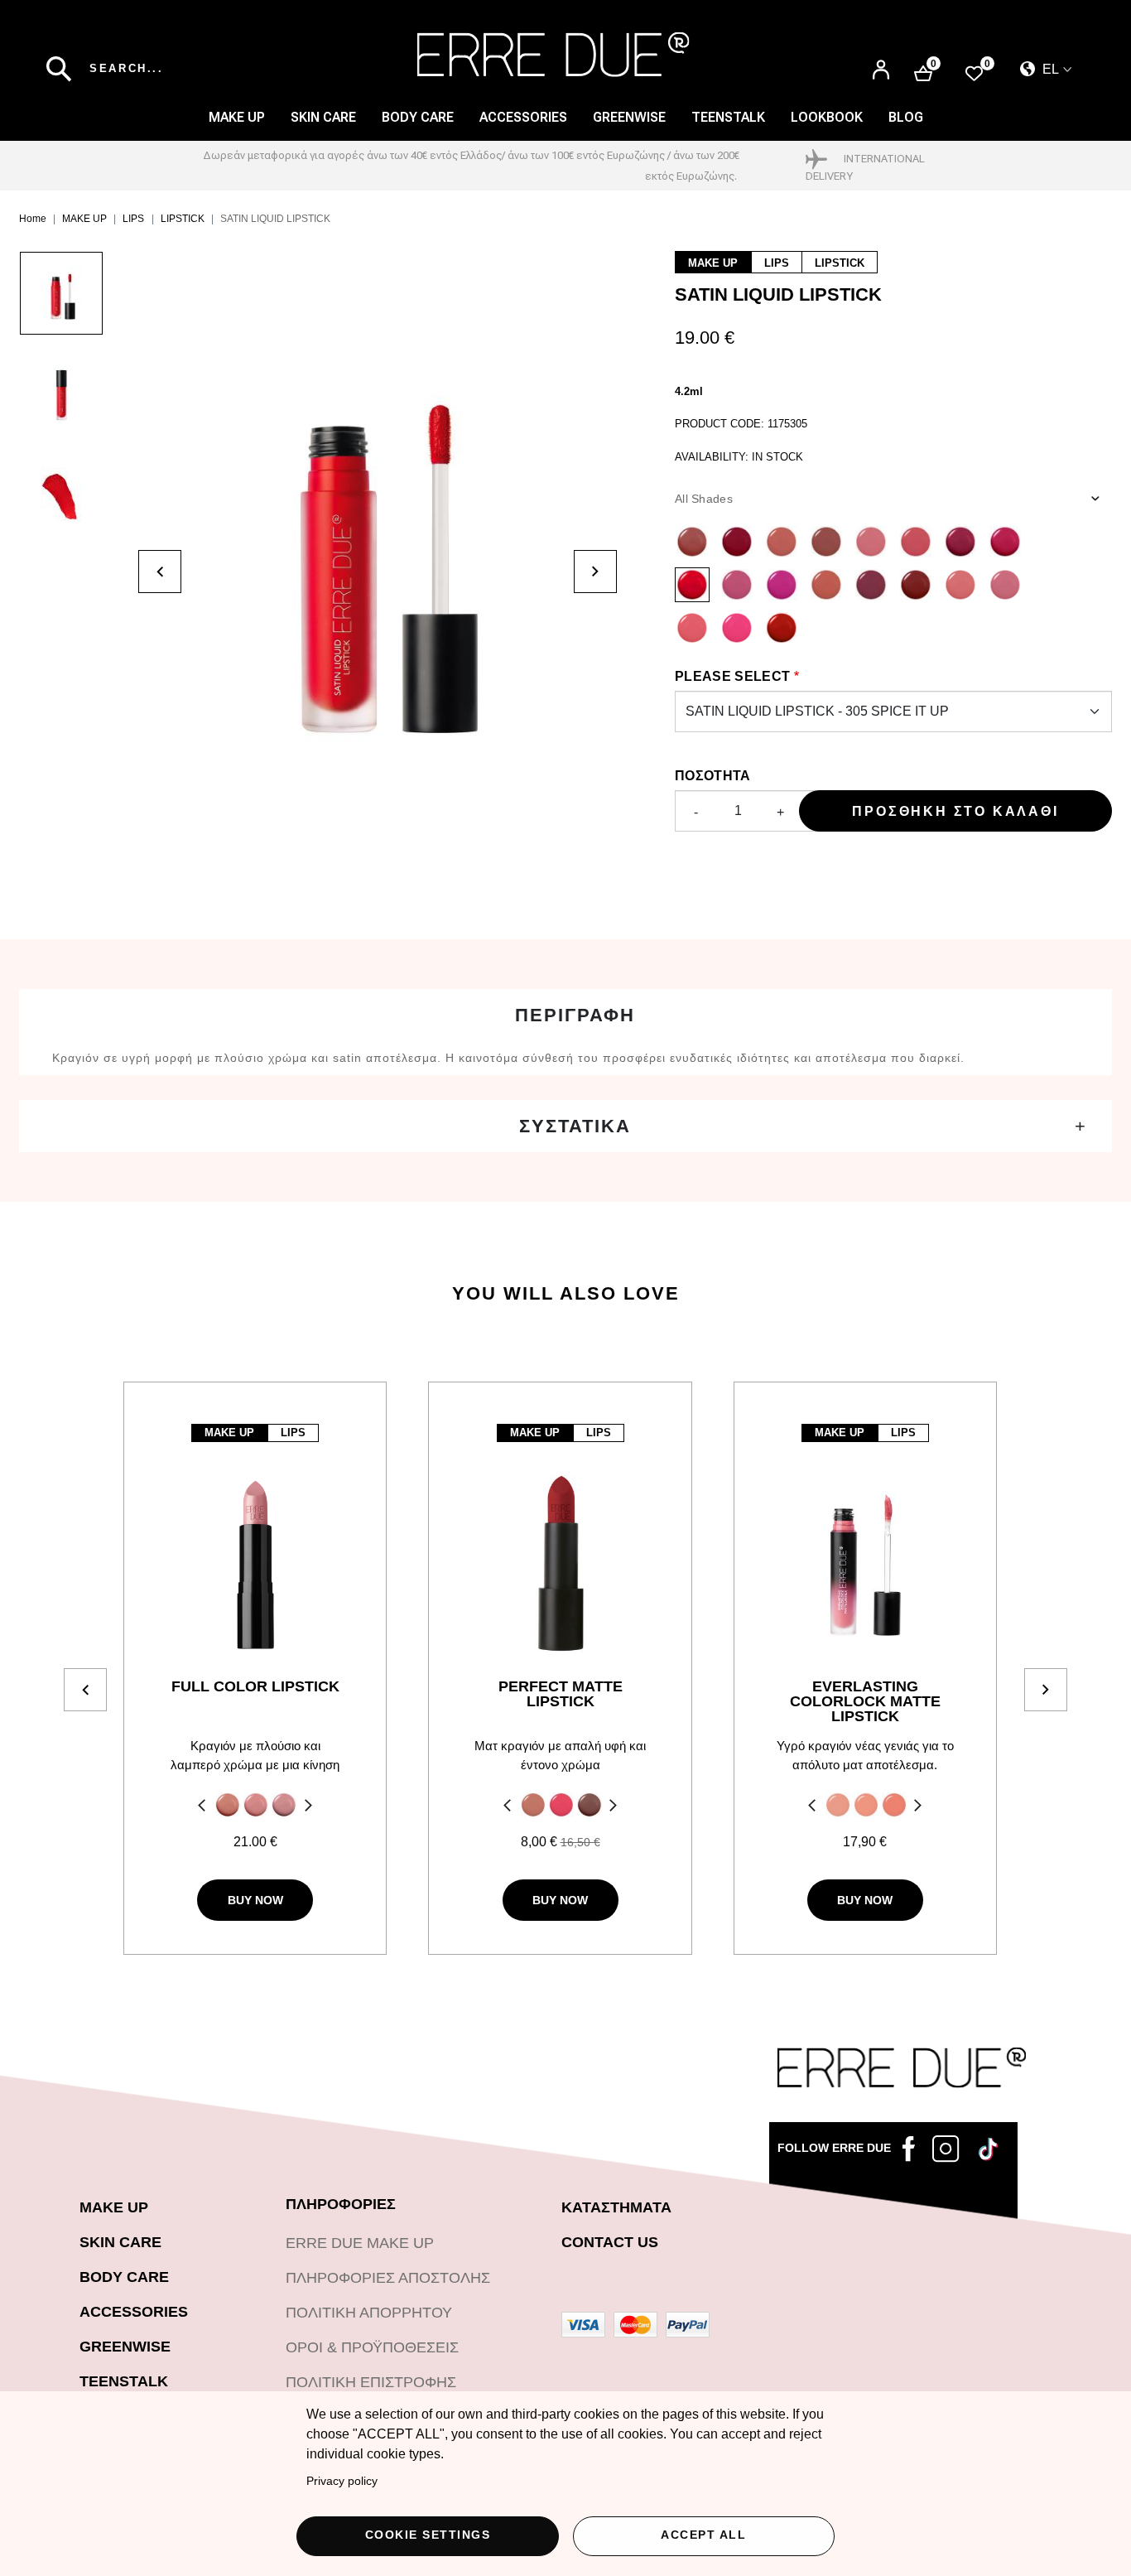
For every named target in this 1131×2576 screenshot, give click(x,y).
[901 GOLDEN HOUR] (838, 1805)
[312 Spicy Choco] (692, 542)
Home (33, 219)
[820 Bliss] (561, 1805)
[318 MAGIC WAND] (826, 585)
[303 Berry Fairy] (960, 542)
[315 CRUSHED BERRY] (782, 585)
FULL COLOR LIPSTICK (255, 1687)
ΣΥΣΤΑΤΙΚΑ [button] (575, 1126)
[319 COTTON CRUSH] (960, 585)
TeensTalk (728, 117)
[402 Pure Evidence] (256, 1805)
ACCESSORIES (523, 117)
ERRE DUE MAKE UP (360, 2243)
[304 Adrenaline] (1005, 542)
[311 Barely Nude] (782, 542)
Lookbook (827, 117)
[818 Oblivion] (533, 1805)
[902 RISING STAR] (866, 1805)
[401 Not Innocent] (228, 1805)
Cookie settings (428, 2535)
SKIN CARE (323, 117)
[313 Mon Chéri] (737, 542)
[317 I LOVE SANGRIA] (916, 585)
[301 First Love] (871, 542)
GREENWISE (125, 2347)
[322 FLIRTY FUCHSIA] (737, 628)
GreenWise (629, 117)
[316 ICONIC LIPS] (871, 585)
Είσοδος (881, 63)
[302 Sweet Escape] (916, 542)
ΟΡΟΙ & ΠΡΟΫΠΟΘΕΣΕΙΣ (372, 2347)
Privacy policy (342, 2481)
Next (310, 1807)
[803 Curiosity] (590, 1805)
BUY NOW (255, 1900)
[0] (974, 72)
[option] (79, 301)
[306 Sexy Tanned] (826, 542)
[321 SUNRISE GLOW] (692, 628)
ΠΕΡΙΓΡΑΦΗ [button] (575, 1015)
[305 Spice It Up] (692, 585)
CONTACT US (610, 2242)
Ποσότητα (713, 776)
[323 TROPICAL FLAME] (782, 628)
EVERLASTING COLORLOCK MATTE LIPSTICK (865, 1702)
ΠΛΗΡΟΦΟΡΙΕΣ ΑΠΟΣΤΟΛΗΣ (388, 2278)
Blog (906, 117)
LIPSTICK (183, 219)
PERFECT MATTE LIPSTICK (561, 1694)
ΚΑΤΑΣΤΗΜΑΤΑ (616, 2207)
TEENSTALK (124, 2381)
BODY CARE (418, 117)
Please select (732, 676)
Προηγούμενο (200, 1807)
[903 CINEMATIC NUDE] (894, 1805)
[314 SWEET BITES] (737, 585)
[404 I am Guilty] (284, 1805)
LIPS (133, 219)
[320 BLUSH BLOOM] (1005, 585)
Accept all (703, 2535)
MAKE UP (237, 117)
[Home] (553, 55)
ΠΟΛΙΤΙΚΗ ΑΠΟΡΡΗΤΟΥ (369, 2313)
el (1049, 69)
